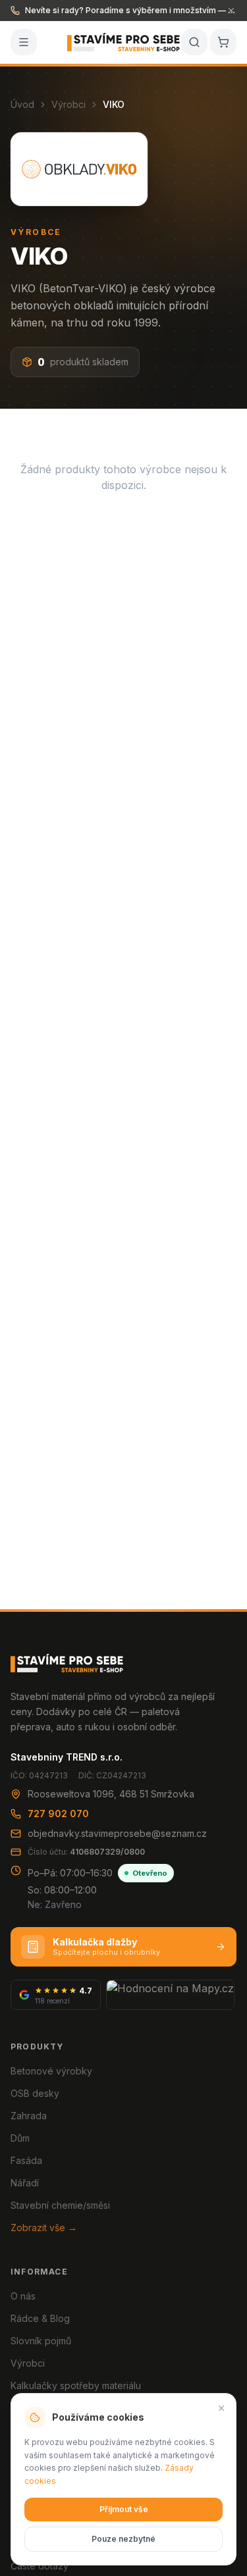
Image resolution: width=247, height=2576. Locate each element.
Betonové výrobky (51, 2071)
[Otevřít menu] (24, 42)
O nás (23, 2296)
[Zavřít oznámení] (231, 11)
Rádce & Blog (40, 2318)
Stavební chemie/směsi (60, 2205)
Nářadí (25, 2183)
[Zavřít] (221, 2408)
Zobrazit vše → (44, 2228)
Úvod (22, 104)
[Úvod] (123, 42)
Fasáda (26, 2160)
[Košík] (223, 42)
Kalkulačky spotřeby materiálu (76, 2385)
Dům (20, 2138)
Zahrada (29, 2116)
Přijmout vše (124, 2509)
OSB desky (35, 2093)
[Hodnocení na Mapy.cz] (170, 1995)
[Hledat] (194, 42)
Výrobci (69, 104)
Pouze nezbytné (123, 2539)
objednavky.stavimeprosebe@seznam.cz (117, 1833)
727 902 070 (58, 1814)
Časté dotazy (40, 2566)
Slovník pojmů (41, 2341)
